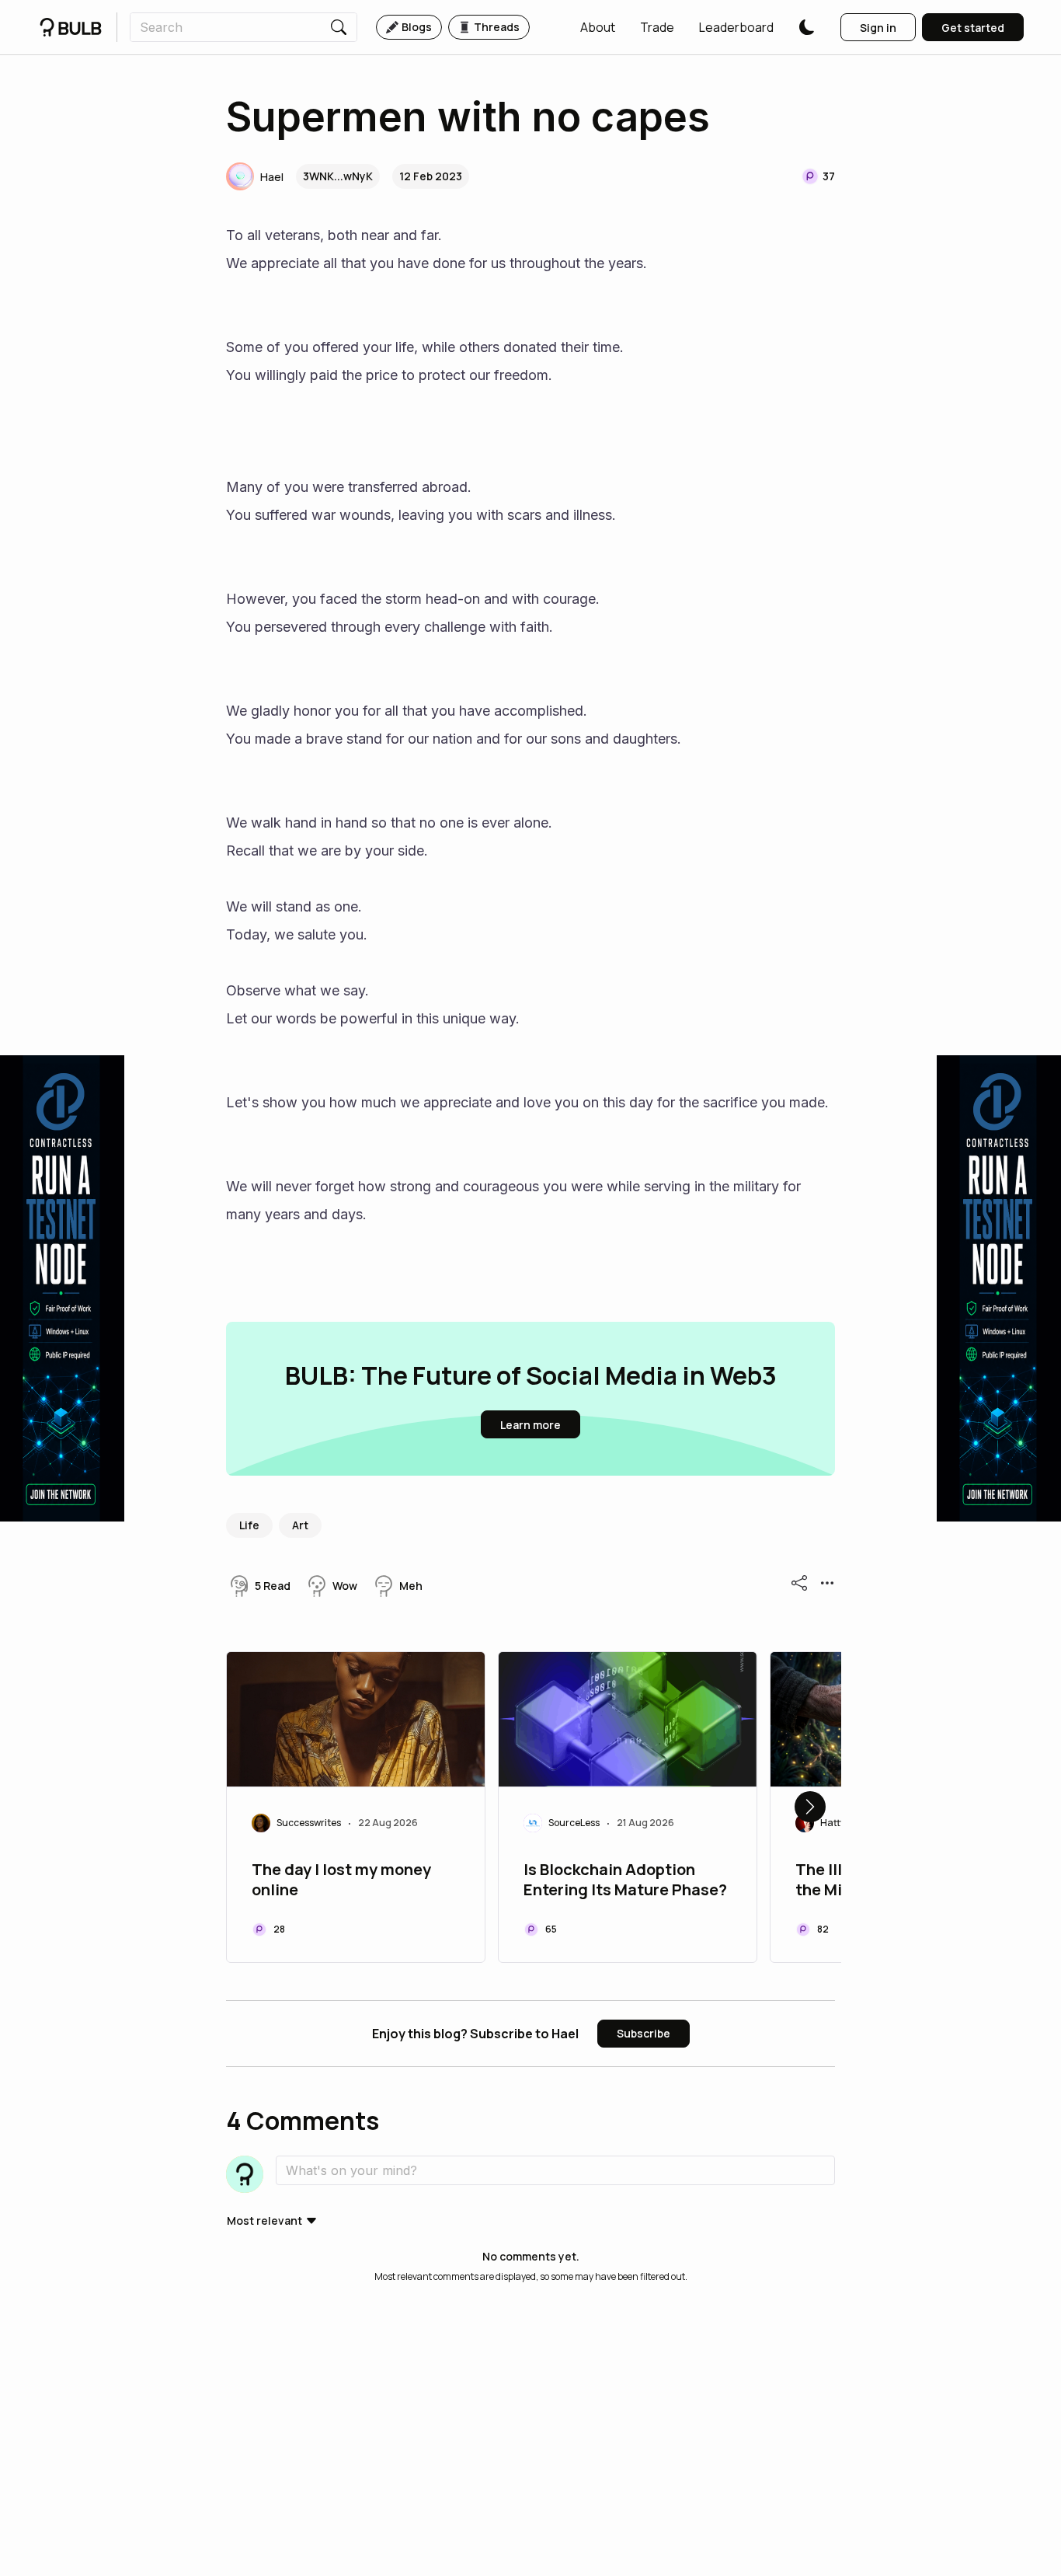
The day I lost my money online (341, 1880)
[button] (598, 27)
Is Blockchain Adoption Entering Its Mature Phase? (625, 1880)
